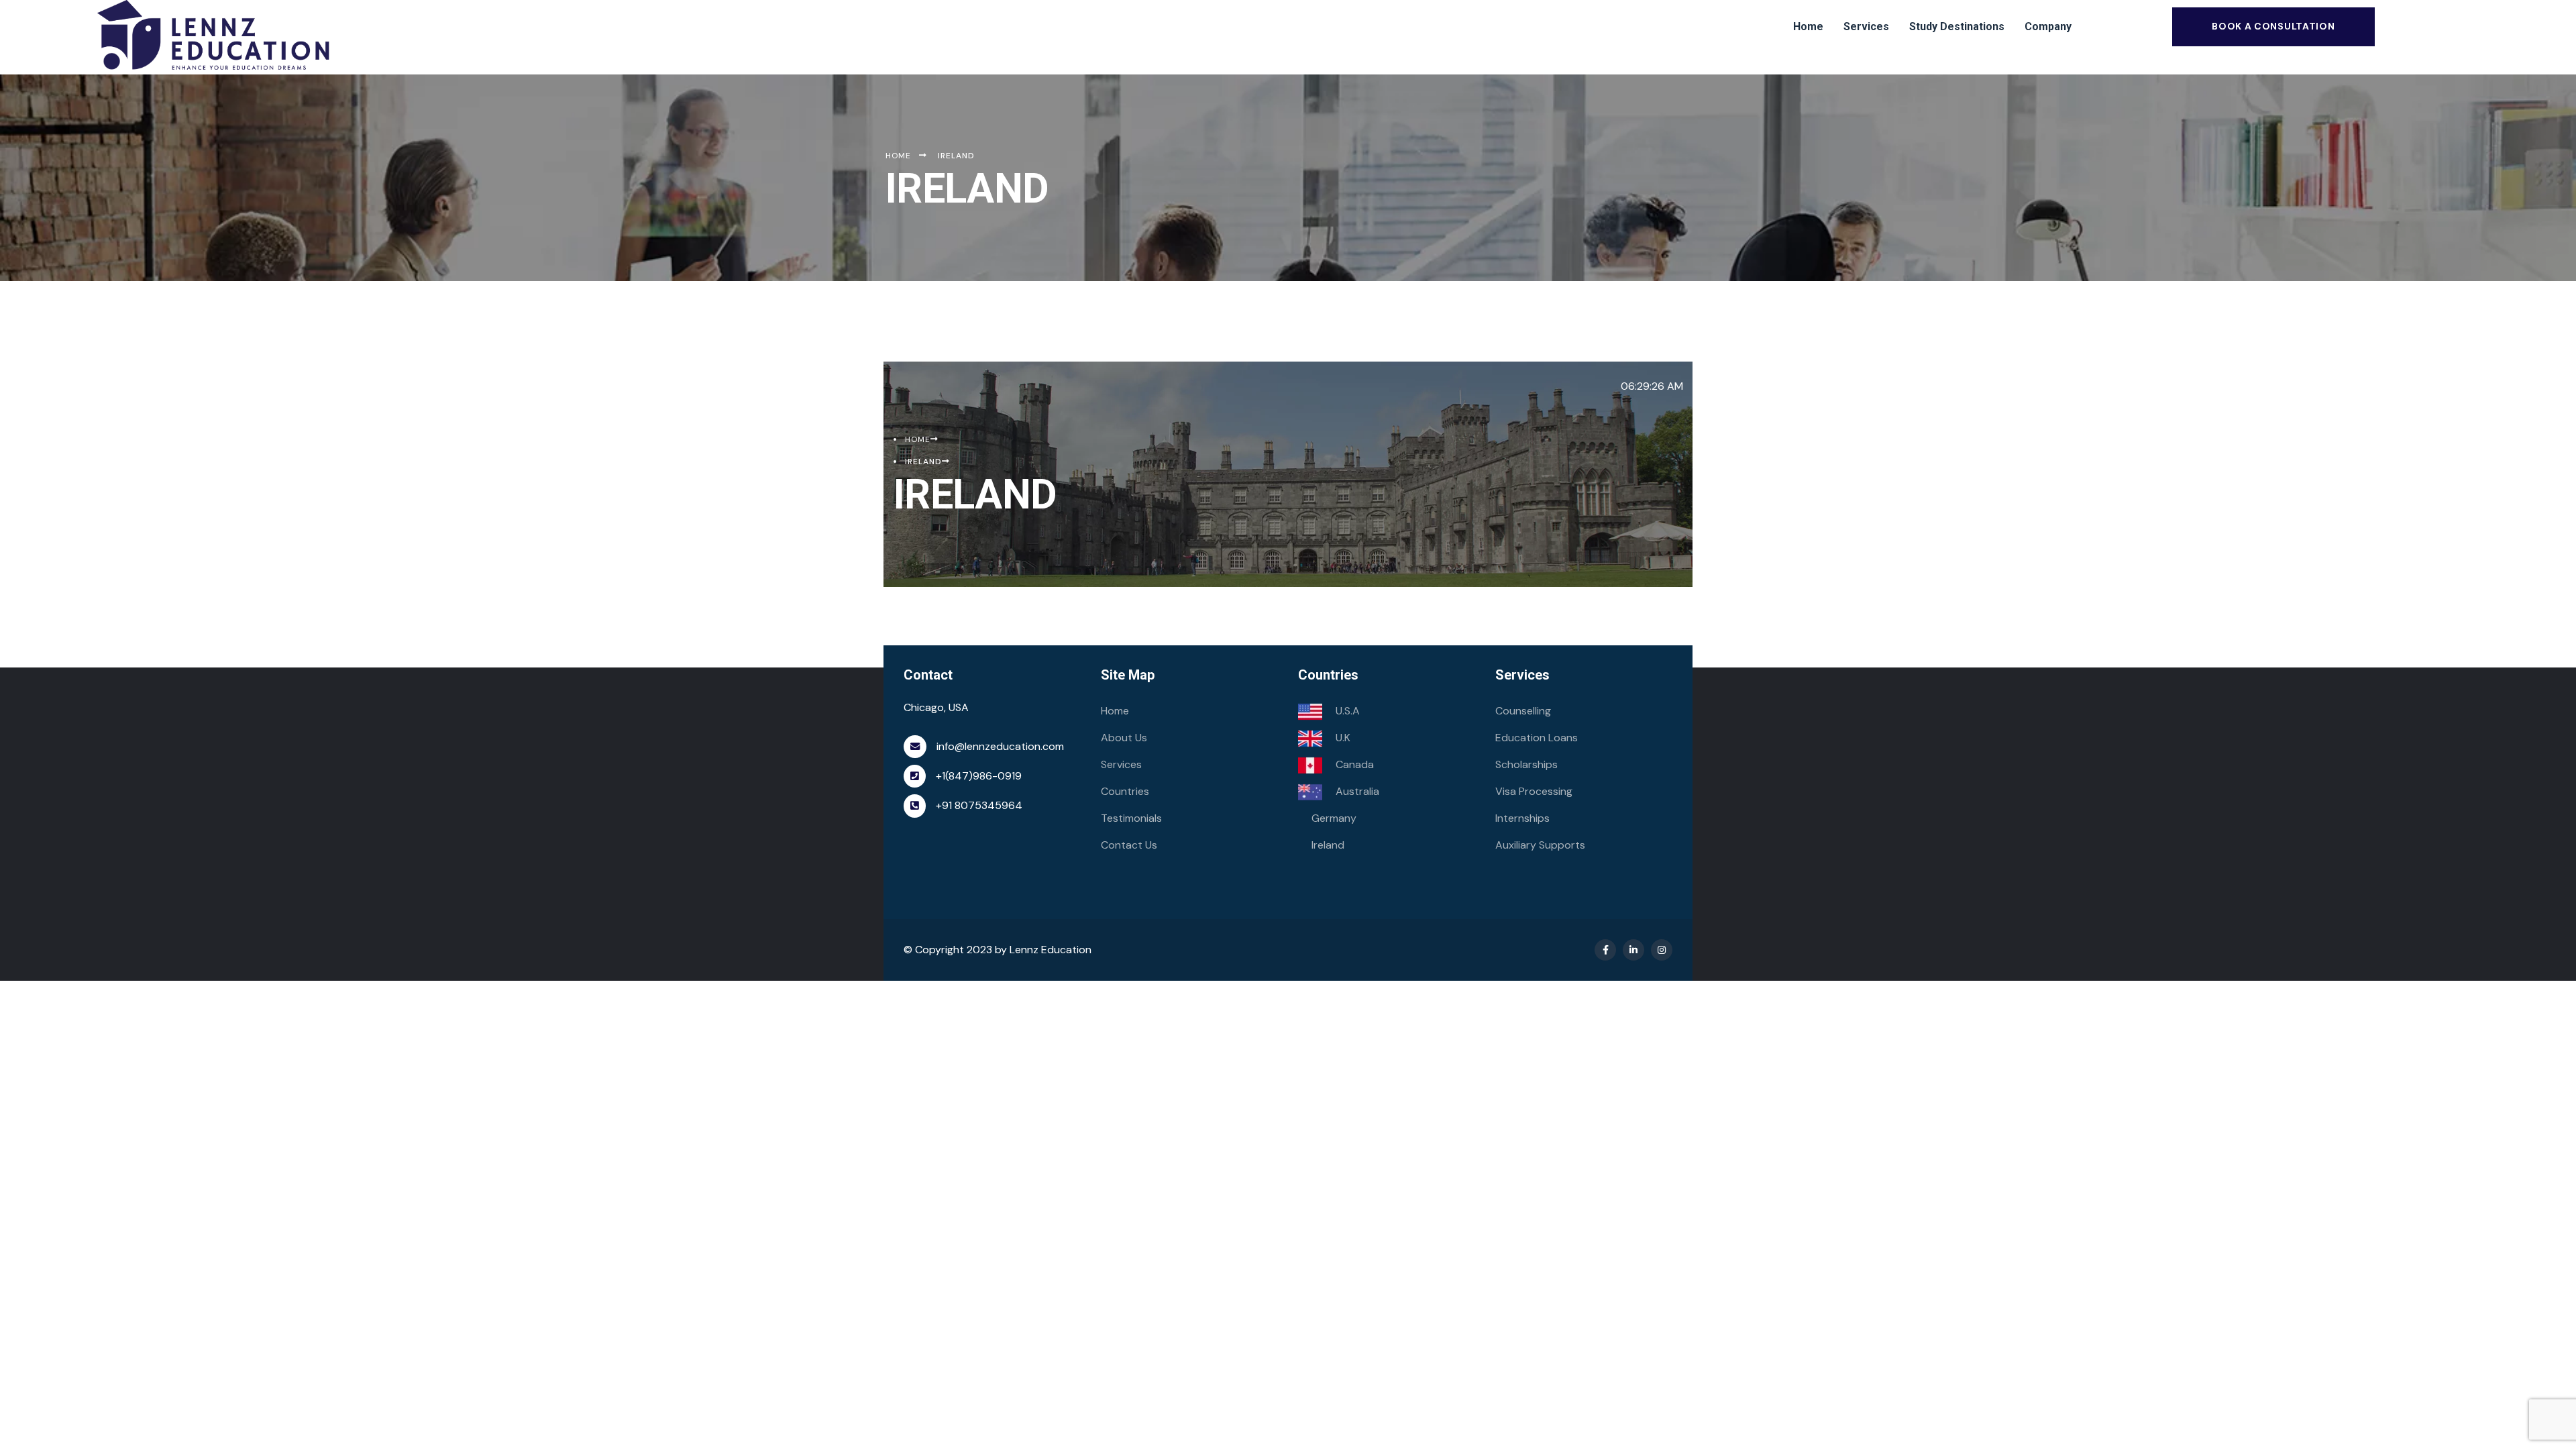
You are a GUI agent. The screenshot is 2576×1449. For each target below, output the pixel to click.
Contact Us (1129, 845)
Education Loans (1537, 738)
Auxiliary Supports (1540, 845)
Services (1121, 764)
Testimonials (1131, 818)
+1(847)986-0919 (979, 776)
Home (1115, 711)
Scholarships (1526, 764)
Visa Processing (1534, 791)
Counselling (1523, 711)
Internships (1522, 818)
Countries (1125, 791)
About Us (1124, 738)
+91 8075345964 (979, 805)
